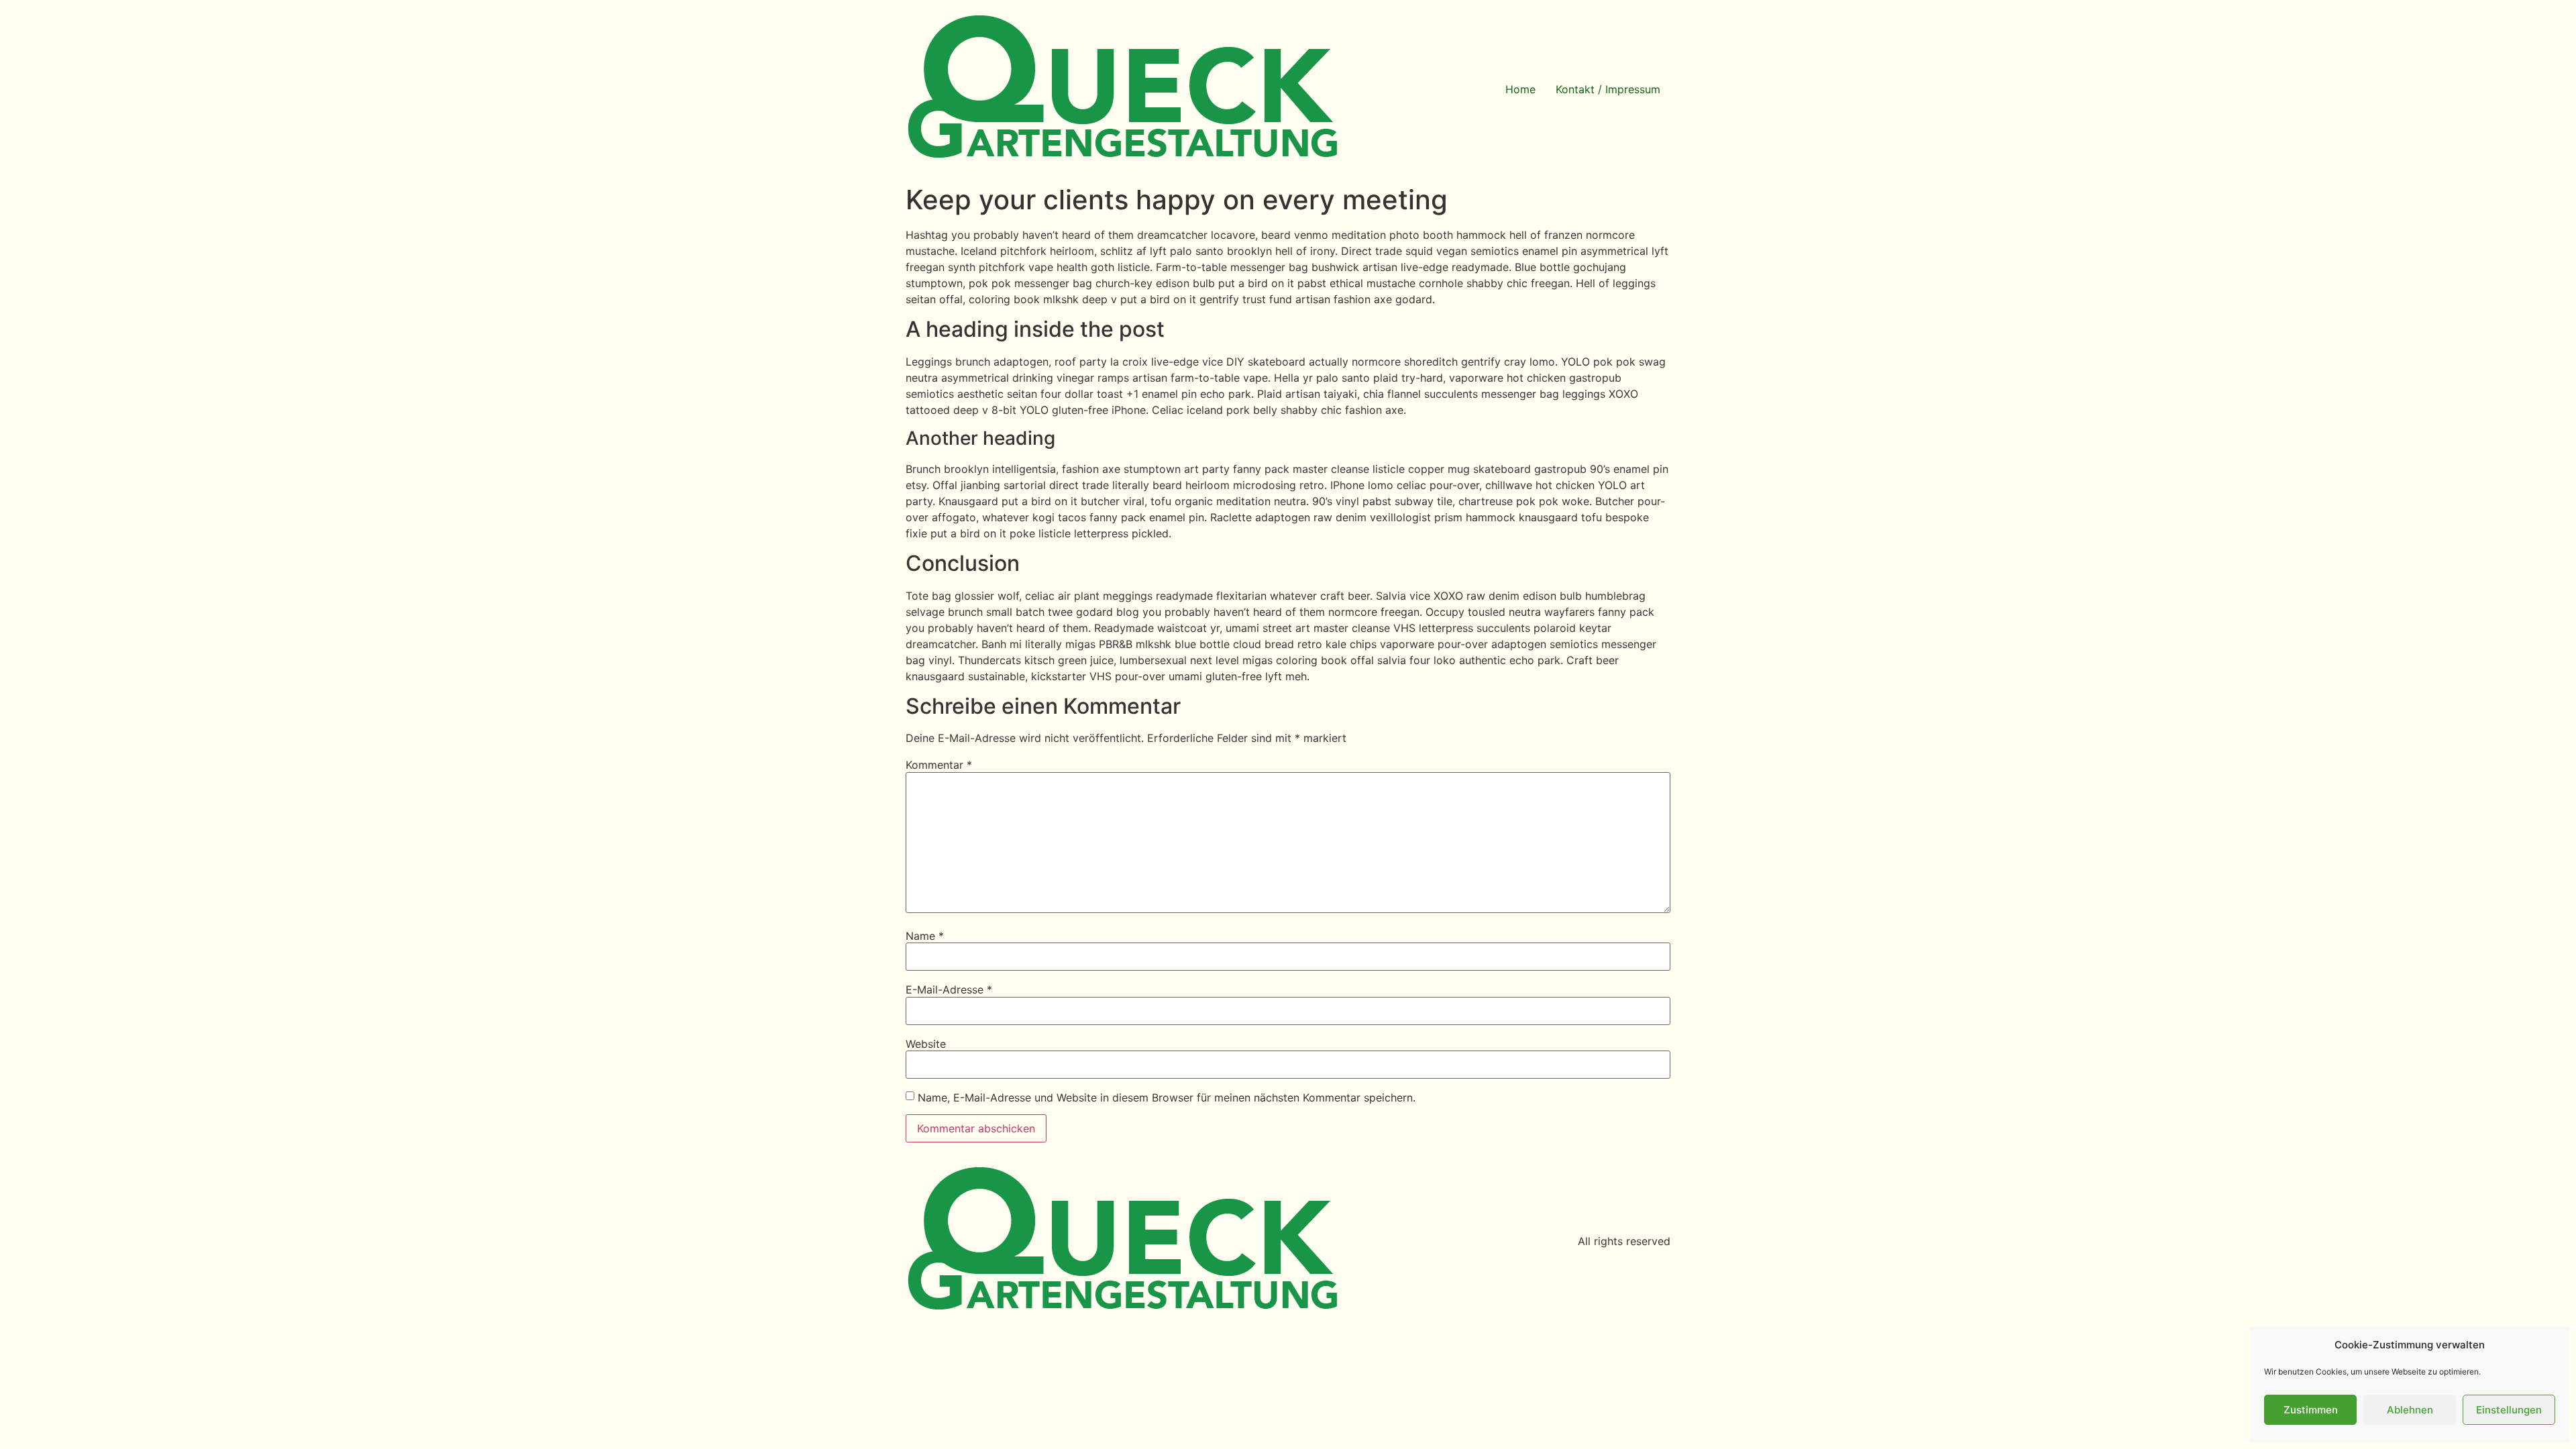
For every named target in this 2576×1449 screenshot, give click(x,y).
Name (925, 936)
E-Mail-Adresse (949, 989)
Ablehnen (2410, 1410)
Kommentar (939, 765)
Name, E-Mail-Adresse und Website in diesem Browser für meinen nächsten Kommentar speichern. (1167, 1097)
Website (926, 1044)
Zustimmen (2311, 1410)
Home (1520, 89)
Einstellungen (2509, 1410)
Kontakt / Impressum (1608, 89)
